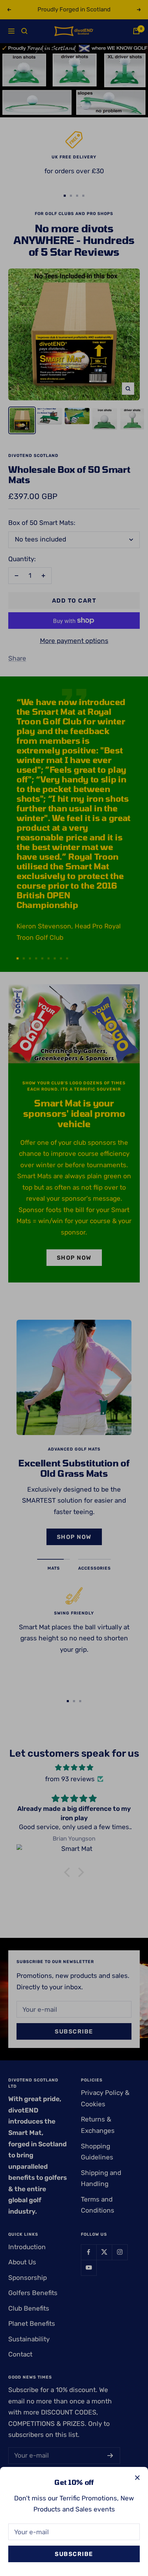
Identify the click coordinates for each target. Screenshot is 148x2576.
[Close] (137, 2478)
